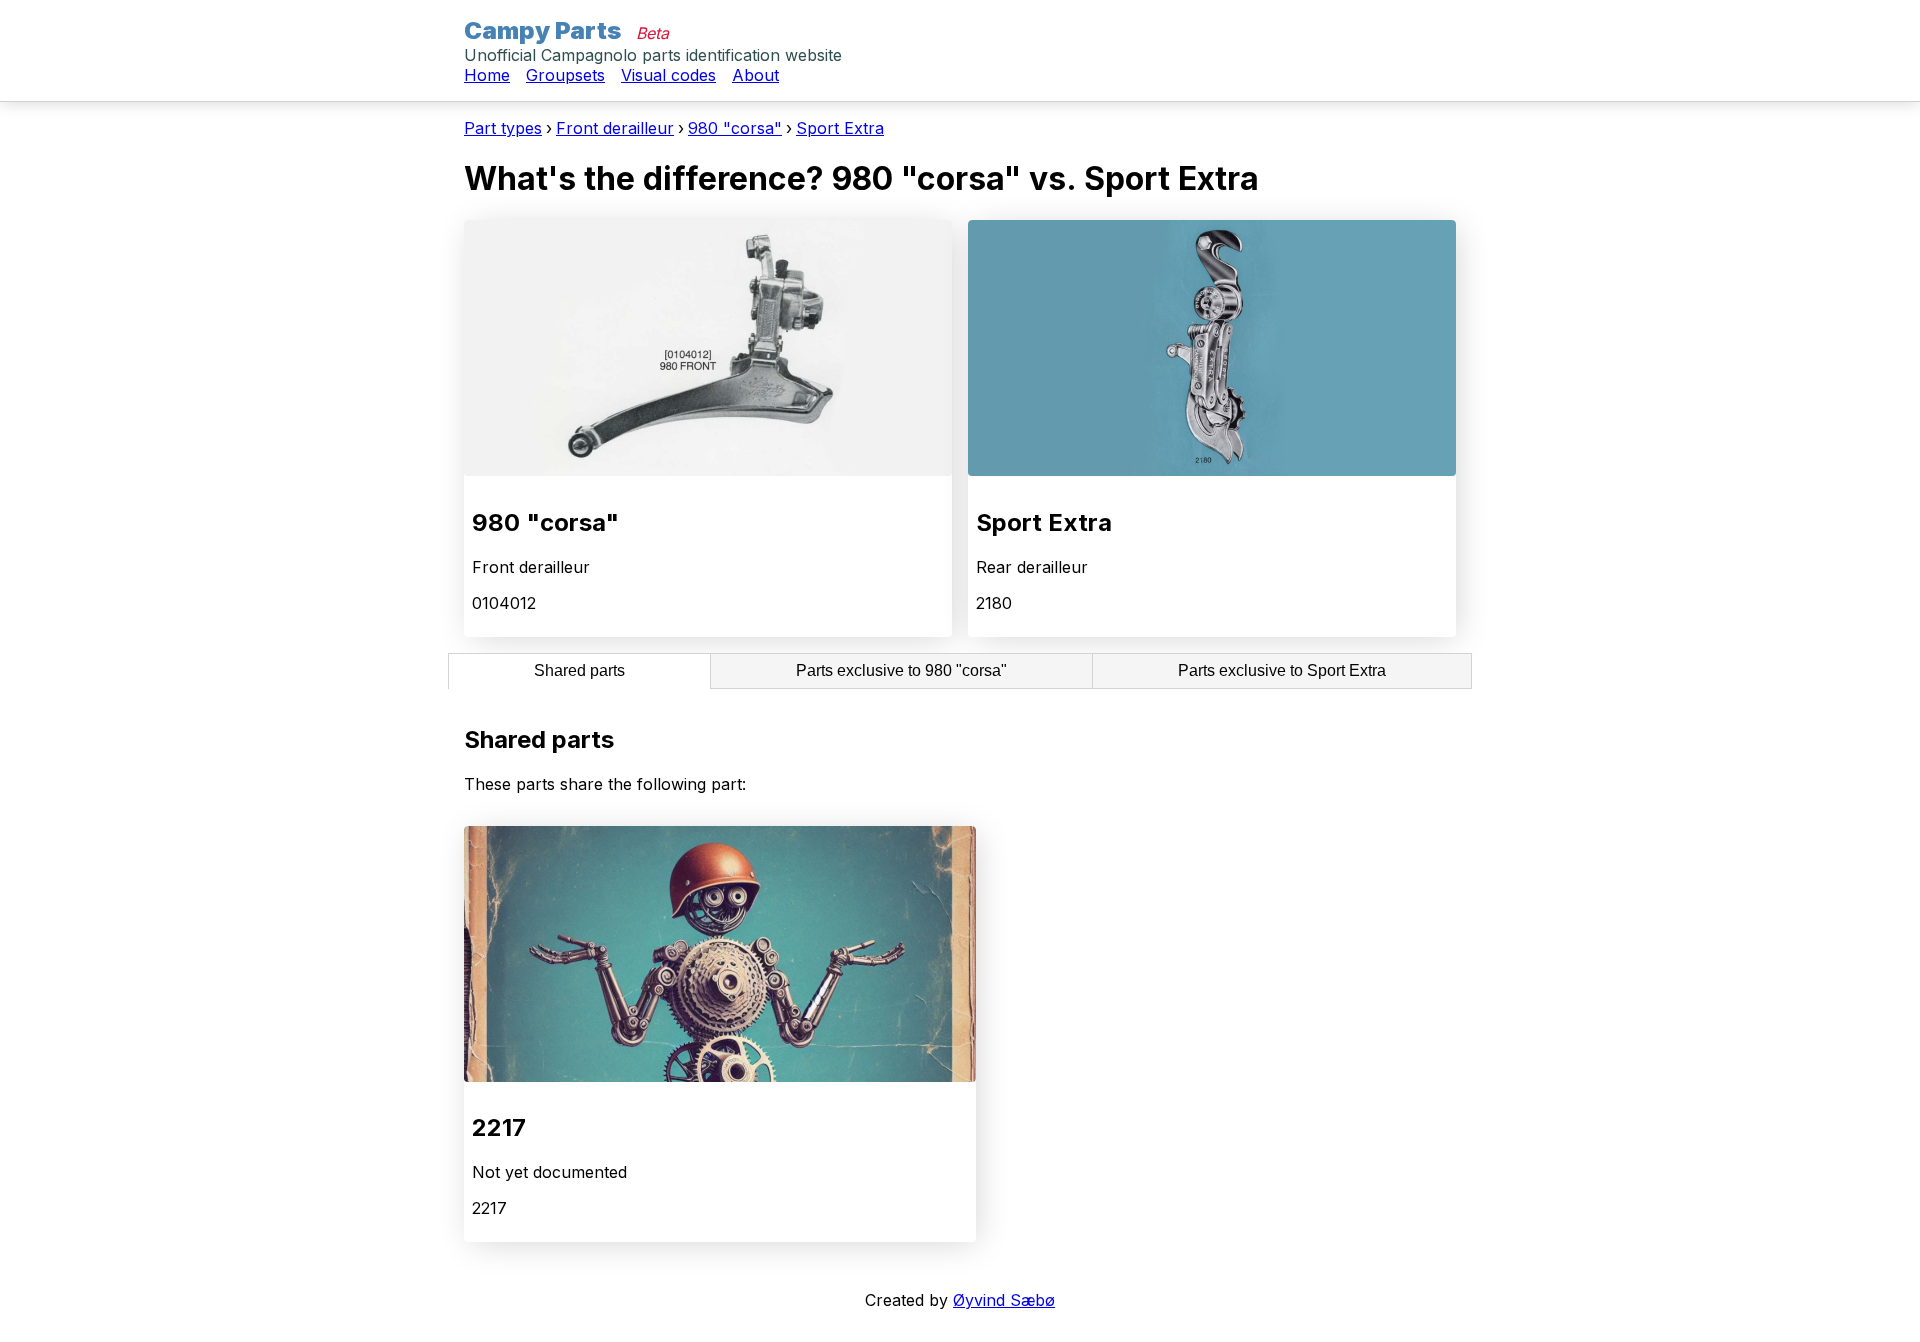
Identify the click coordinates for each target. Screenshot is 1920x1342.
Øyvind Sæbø (1004, 1300)
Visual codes (668, 75)
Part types (503, 128)
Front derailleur (615, 128)
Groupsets (565, 75)
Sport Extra (840, 128)
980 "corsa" (735, 128)
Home (487, 75)
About (755, 75)
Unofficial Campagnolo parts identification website (653, 55)
